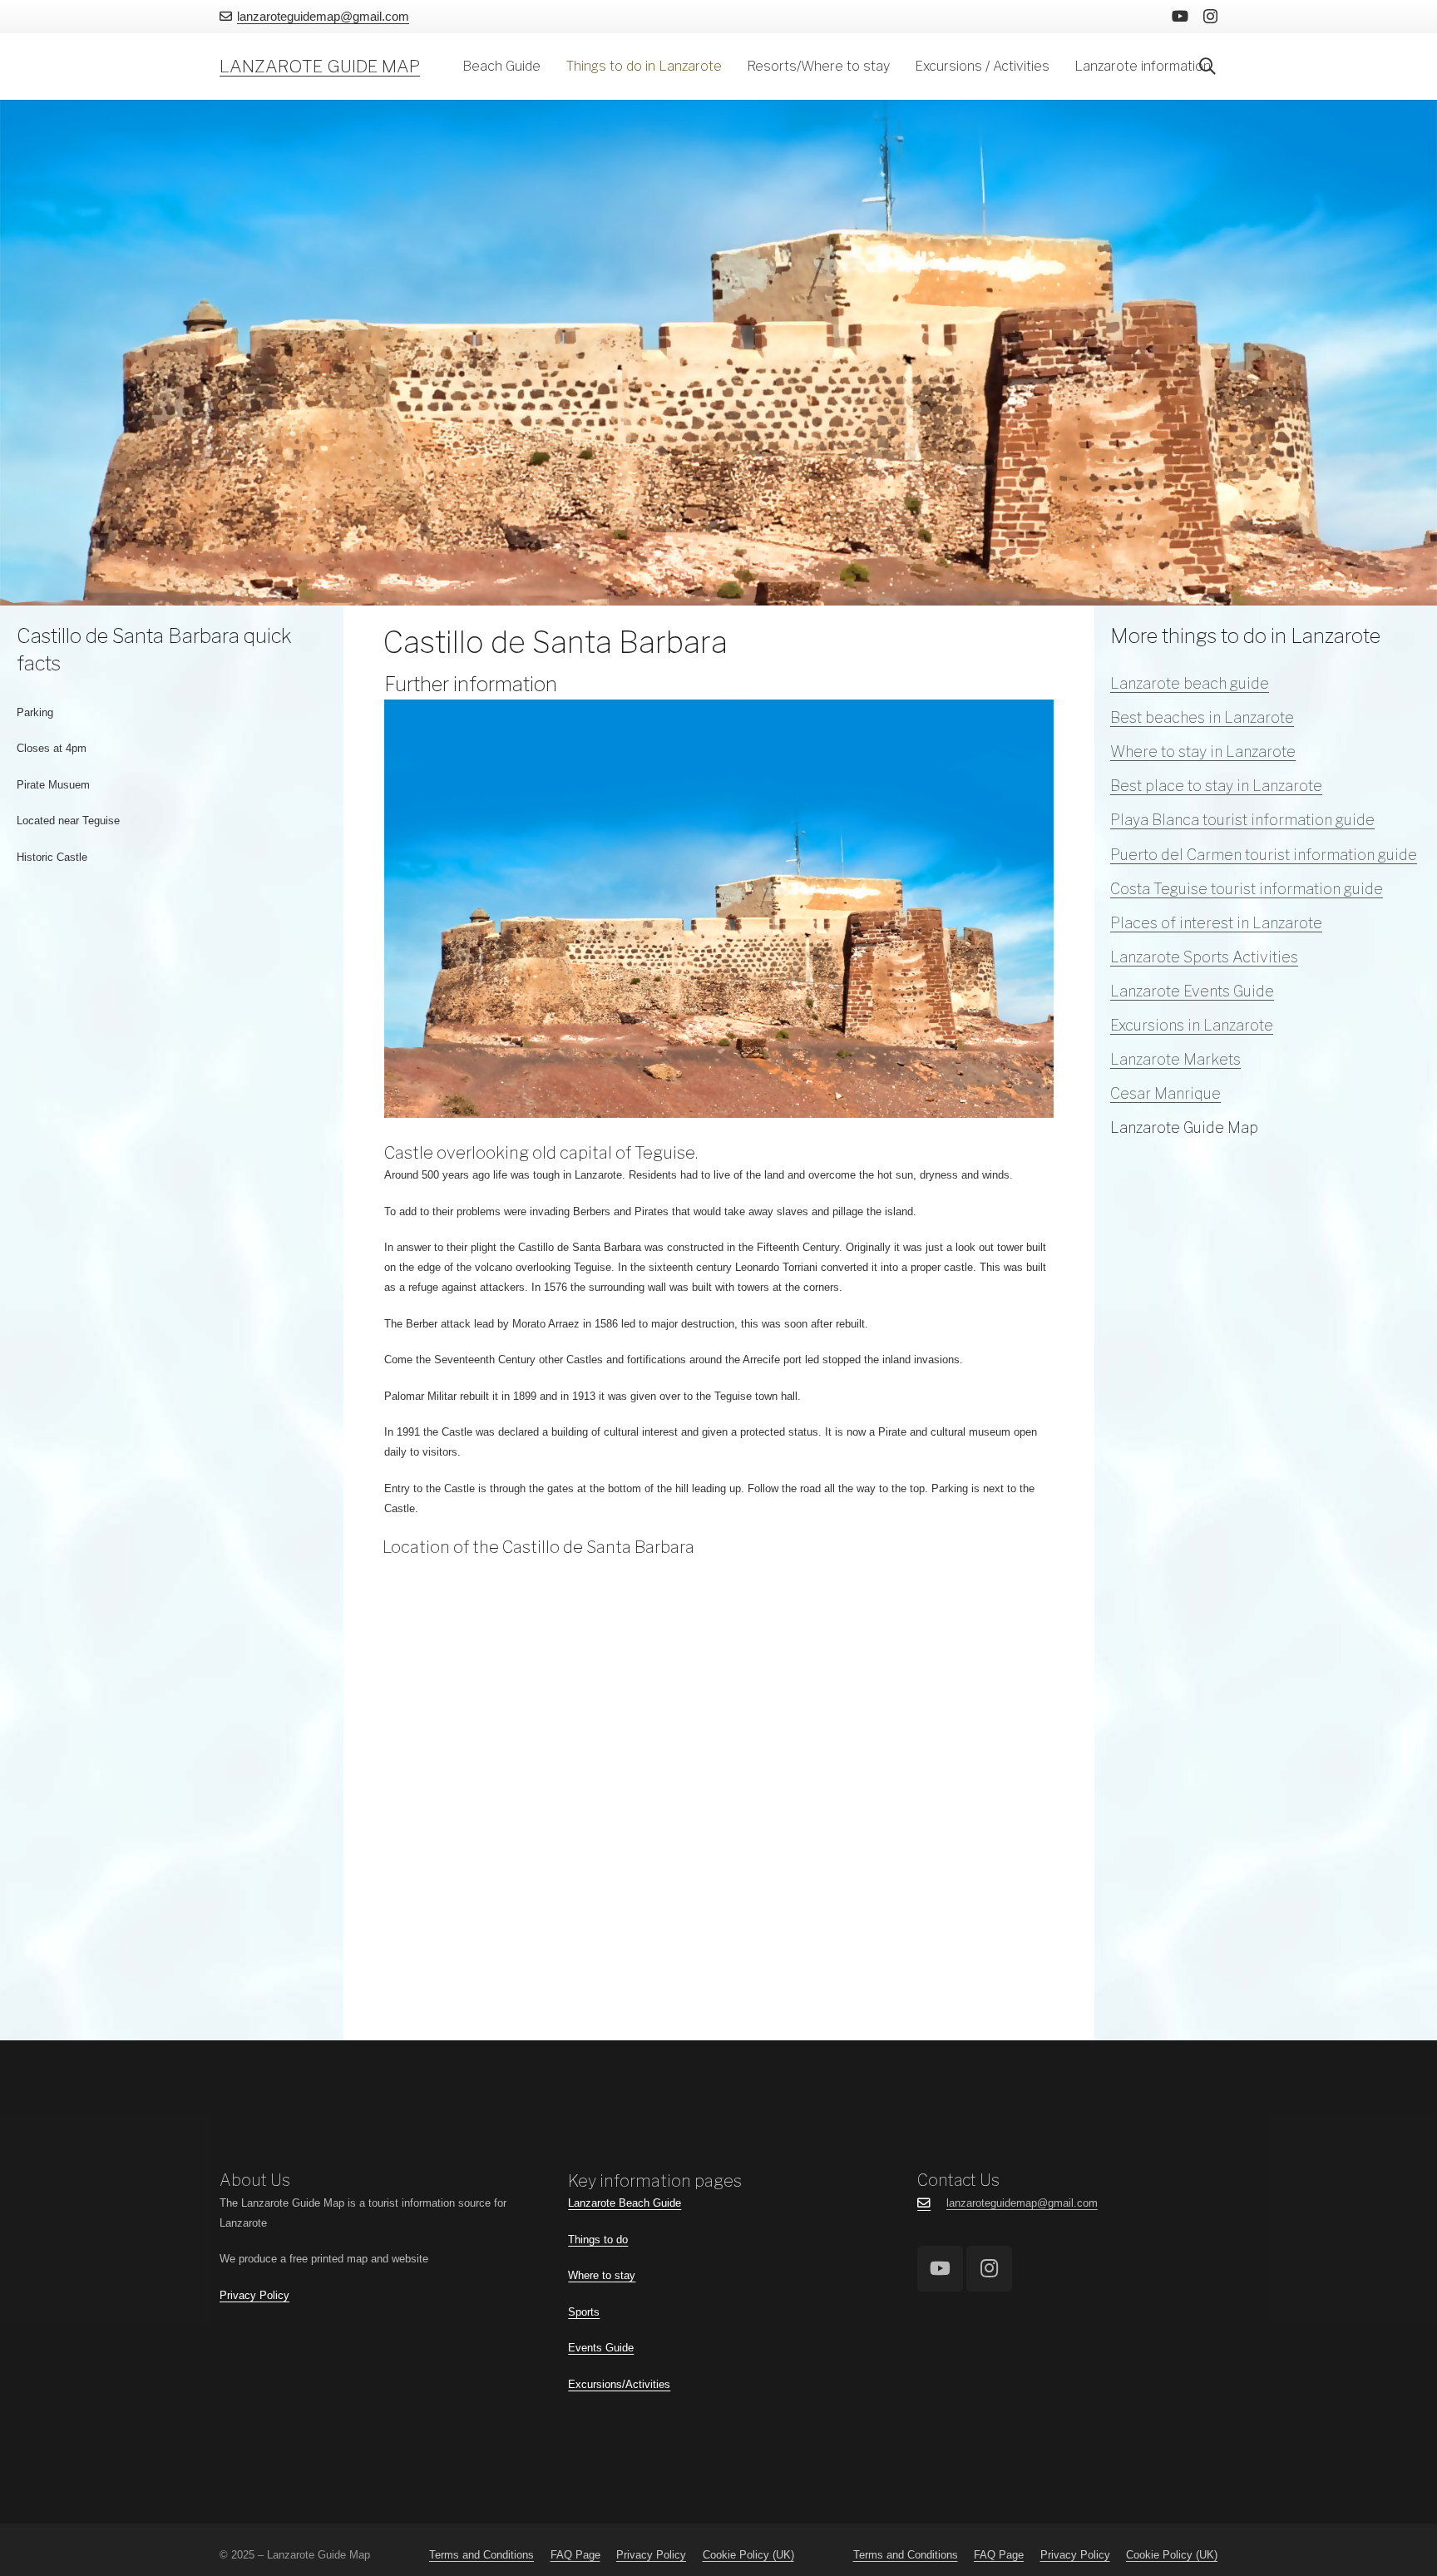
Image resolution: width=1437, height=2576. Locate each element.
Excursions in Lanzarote (1192, 1025)
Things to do (598, 2240)
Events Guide (601, 2348)
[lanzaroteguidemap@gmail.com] (932, 2203)
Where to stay (602, 2275)
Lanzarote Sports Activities (1204, 957)
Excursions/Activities (619, 2384)
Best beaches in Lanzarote (1202, 717)
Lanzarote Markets (1175, 1059)
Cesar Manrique (1165, 1093)
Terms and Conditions (481, 2555)
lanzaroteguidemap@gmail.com (1022, 2203)
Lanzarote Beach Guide (625, 2203)
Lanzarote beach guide (1190, 683)
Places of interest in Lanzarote (1216, 923)
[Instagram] (1210, 17)
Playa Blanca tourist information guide (1242, 820)
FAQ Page (575, 2555)
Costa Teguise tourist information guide (1247, 889)
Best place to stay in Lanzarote (1216, 786)
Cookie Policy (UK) (748, 2555)
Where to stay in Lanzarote (1203, 752)
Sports (584, 2312)
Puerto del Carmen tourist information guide (1264, 855)
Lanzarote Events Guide (1192, 991)
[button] (549, 67)
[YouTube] (1180, 16)
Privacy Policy (254, 2295)
